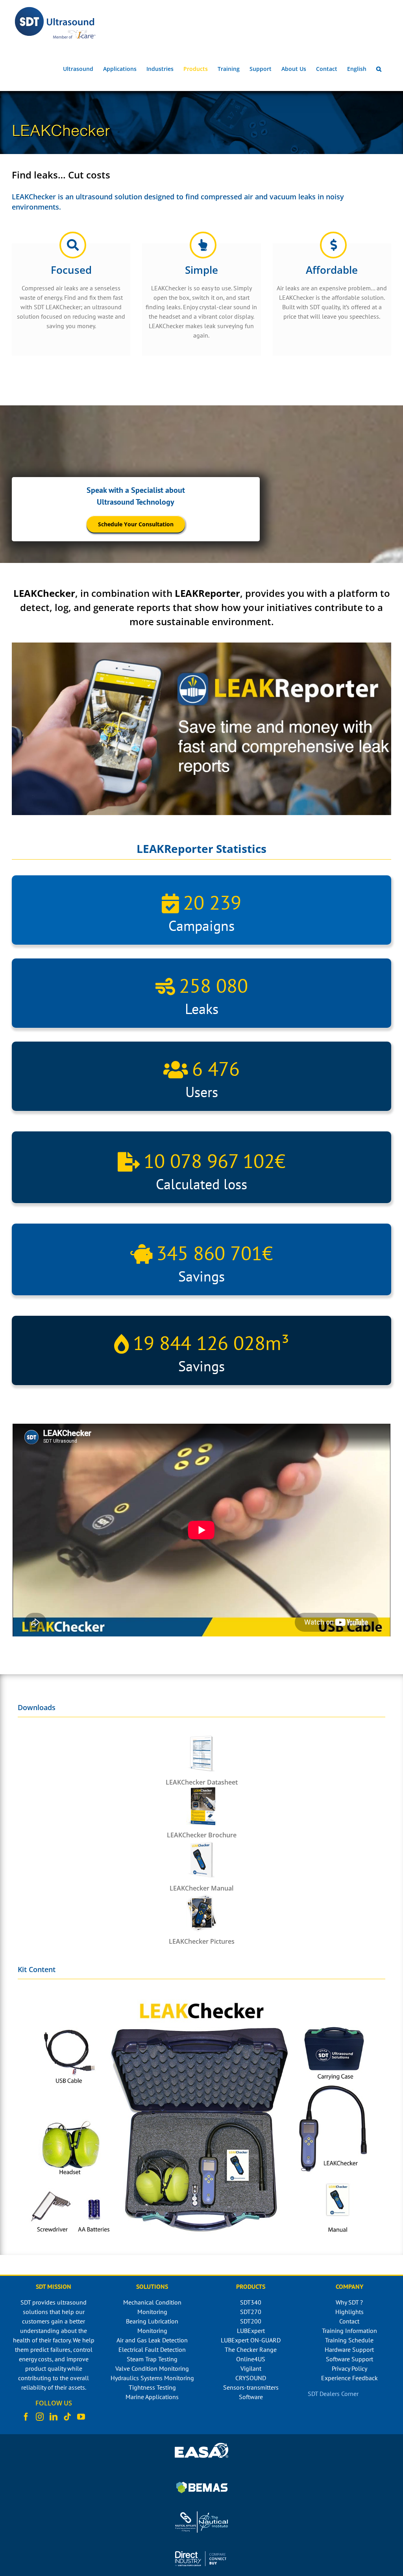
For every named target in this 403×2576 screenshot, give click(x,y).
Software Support (349, 2359)
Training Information (349, 2331)
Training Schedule (349, 2340)
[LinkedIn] (54, 2417)
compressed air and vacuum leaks (258, 197)
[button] (379, 69)
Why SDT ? (349, 2302)
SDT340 (251, 2302)
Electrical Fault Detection (152, 2349)
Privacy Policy (349, 2368)
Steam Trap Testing (152, 2359)
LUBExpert (251, 2331)
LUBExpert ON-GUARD (251, 2340)
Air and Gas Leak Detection (152, 2340)
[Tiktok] (67, 2417)
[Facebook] (26, 2417)
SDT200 (251, 2321)
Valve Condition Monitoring (152, 2368)
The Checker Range (251, 2349)
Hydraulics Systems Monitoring (152, 2378)
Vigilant (251, 2368)
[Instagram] (40, 2417)
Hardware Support (349, 2349)
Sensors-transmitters (251, 2387)
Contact (349, 2321)
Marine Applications (152, 2397)
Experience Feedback (349, 2378)
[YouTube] (81, 2417)
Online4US (251, 2359)
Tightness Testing (152, 2387)
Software (251, 2397)
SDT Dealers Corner (333, 2394)
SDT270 (251, 2312)
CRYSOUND (251, 2378)
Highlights (349, 2312)
